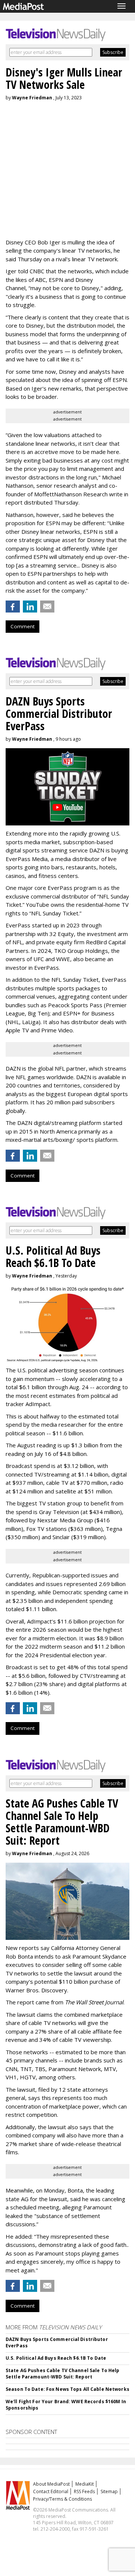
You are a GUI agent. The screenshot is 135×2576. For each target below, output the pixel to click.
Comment (22, 626)
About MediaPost (51, 2484)
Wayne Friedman (32, 98)
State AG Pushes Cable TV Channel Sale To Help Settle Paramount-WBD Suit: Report (62, 2374)
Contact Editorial (51, 2491)
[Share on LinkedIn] (30, 607)
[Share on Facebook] (13, 607)
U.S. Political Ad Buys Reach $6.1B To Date (56, 2358)
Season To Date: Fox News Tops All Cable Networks (67, 2389)
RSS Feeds (84, 2491)
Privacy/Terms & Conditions (62, 2499)
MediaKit (85, 2484)
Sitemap (109, 2491)
